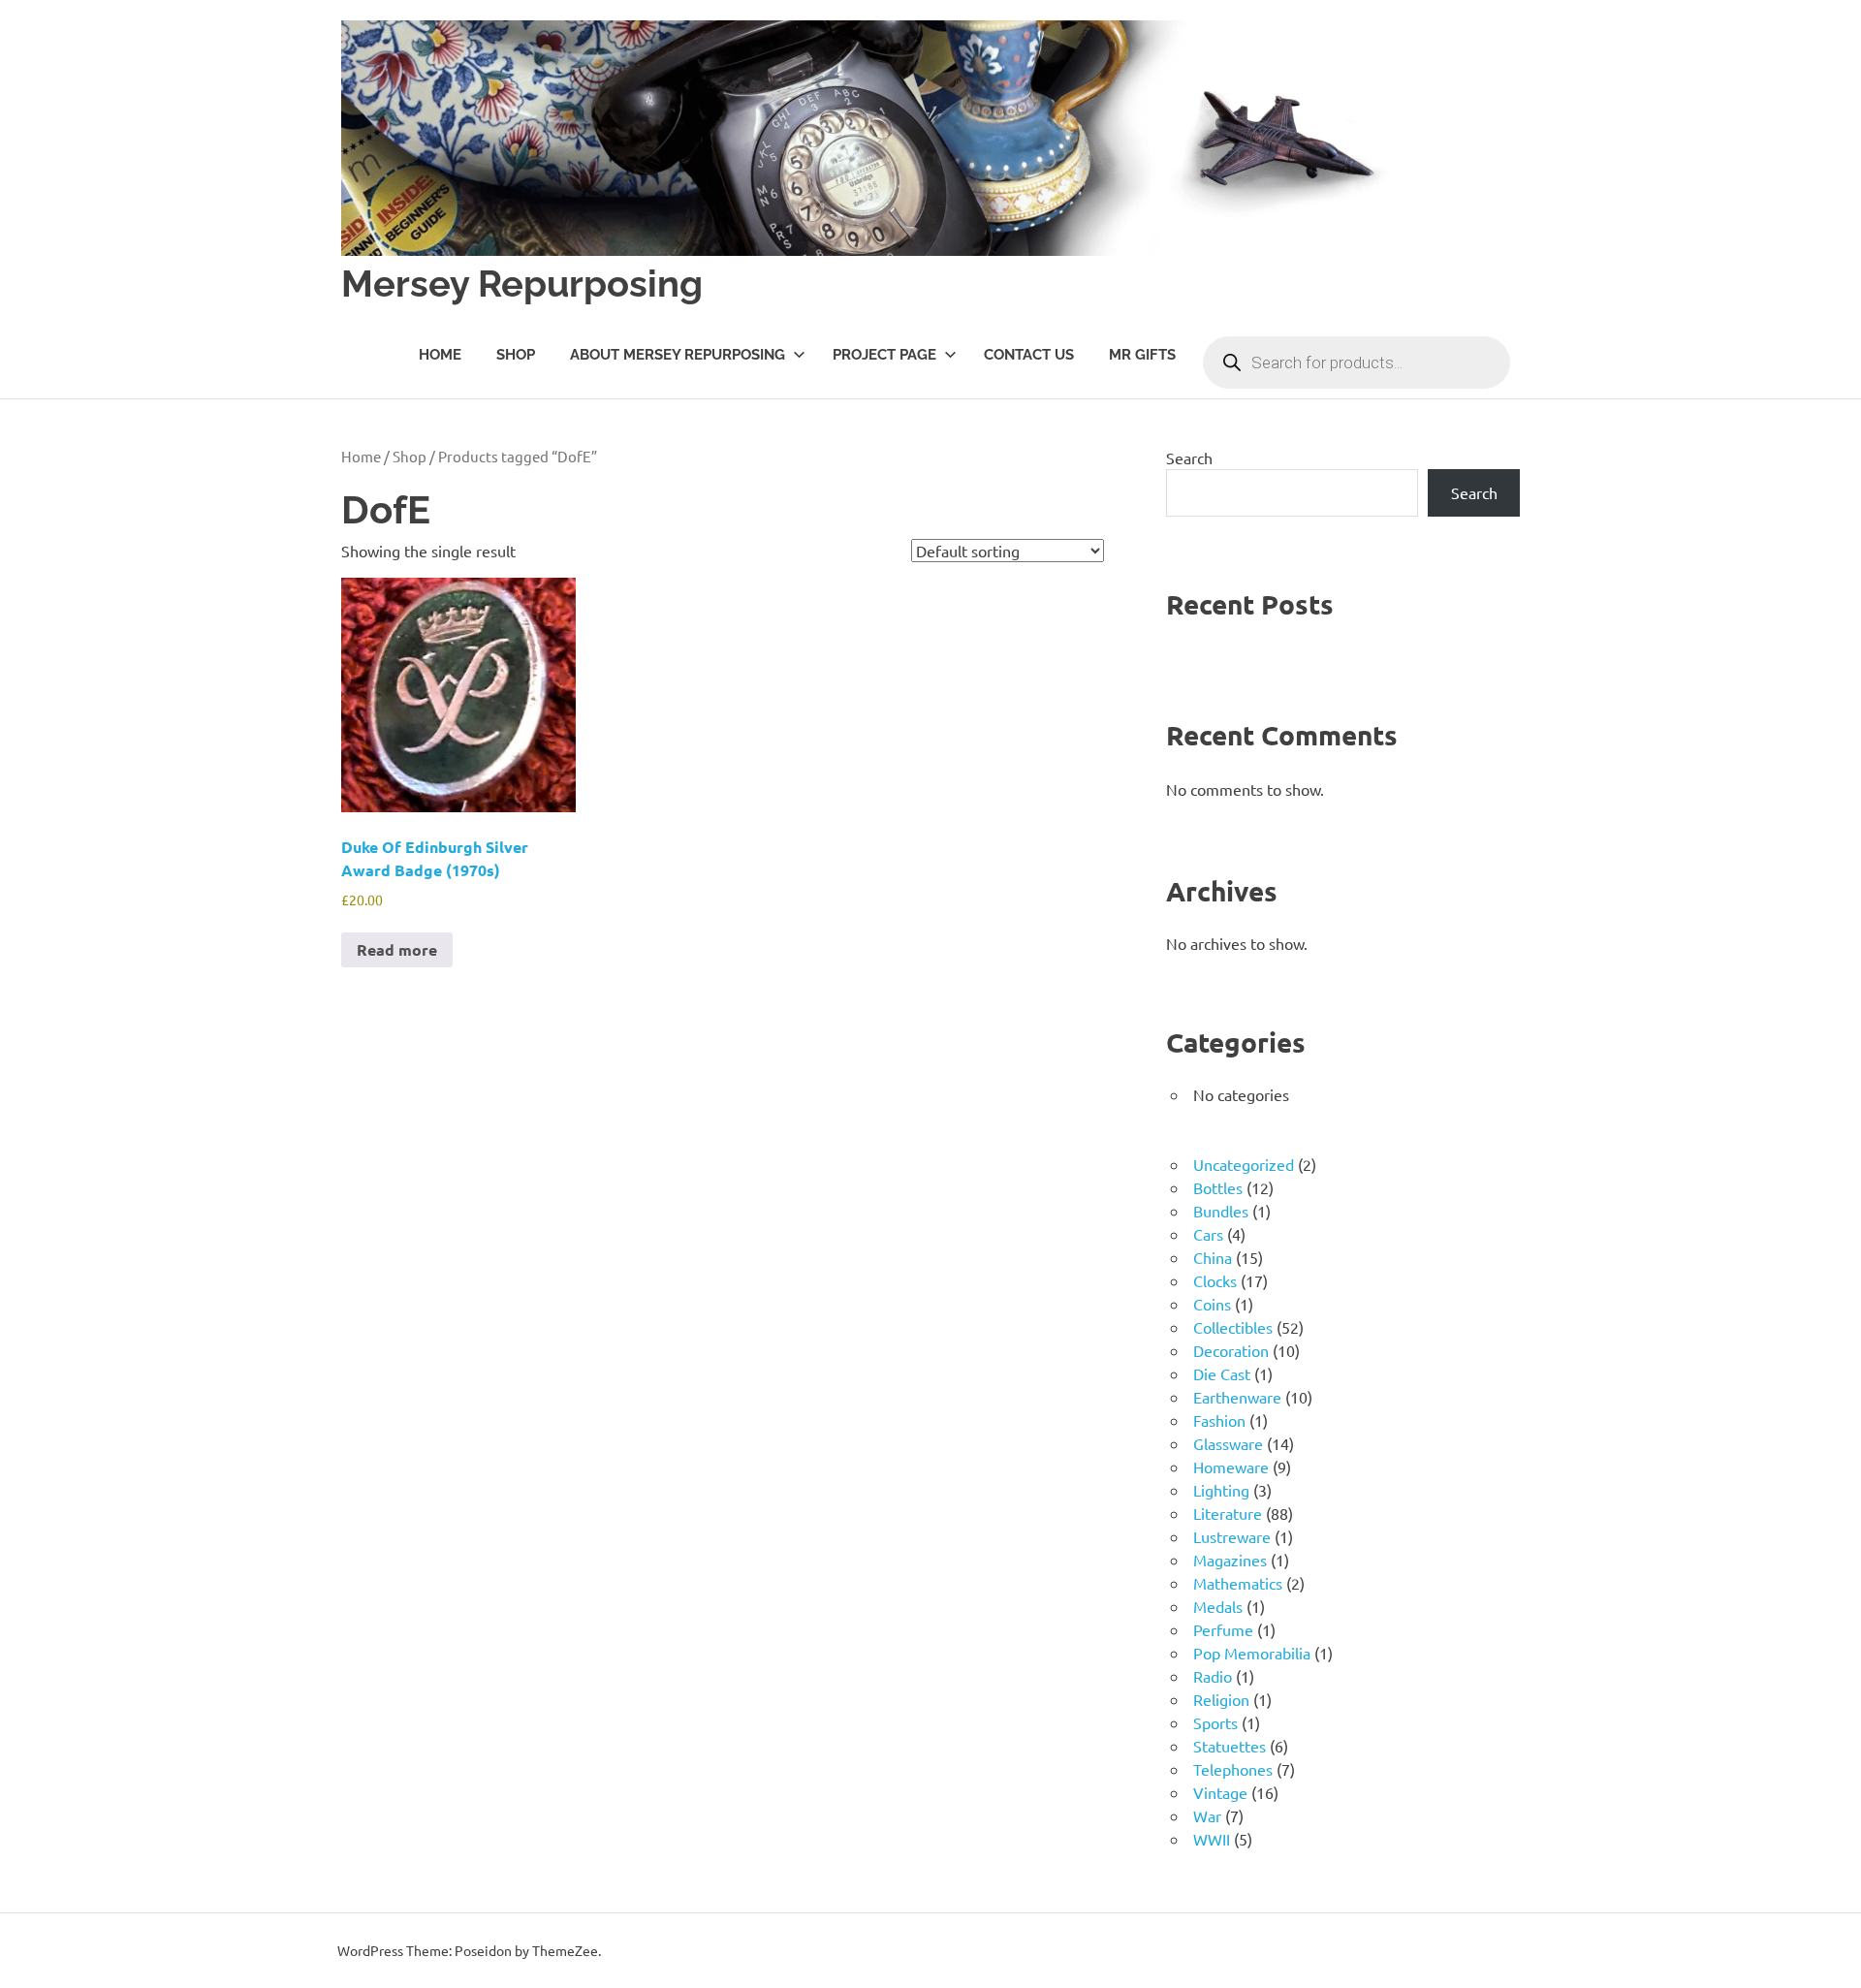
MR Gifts (1142, 355)
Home (440, 355)
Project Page (884, 355)
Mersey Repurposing (522, 284)
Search (1189, 458)
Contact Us (1029, 355)
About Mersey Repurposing (678, 355)
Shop (516, 355)
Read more (397, 949)
